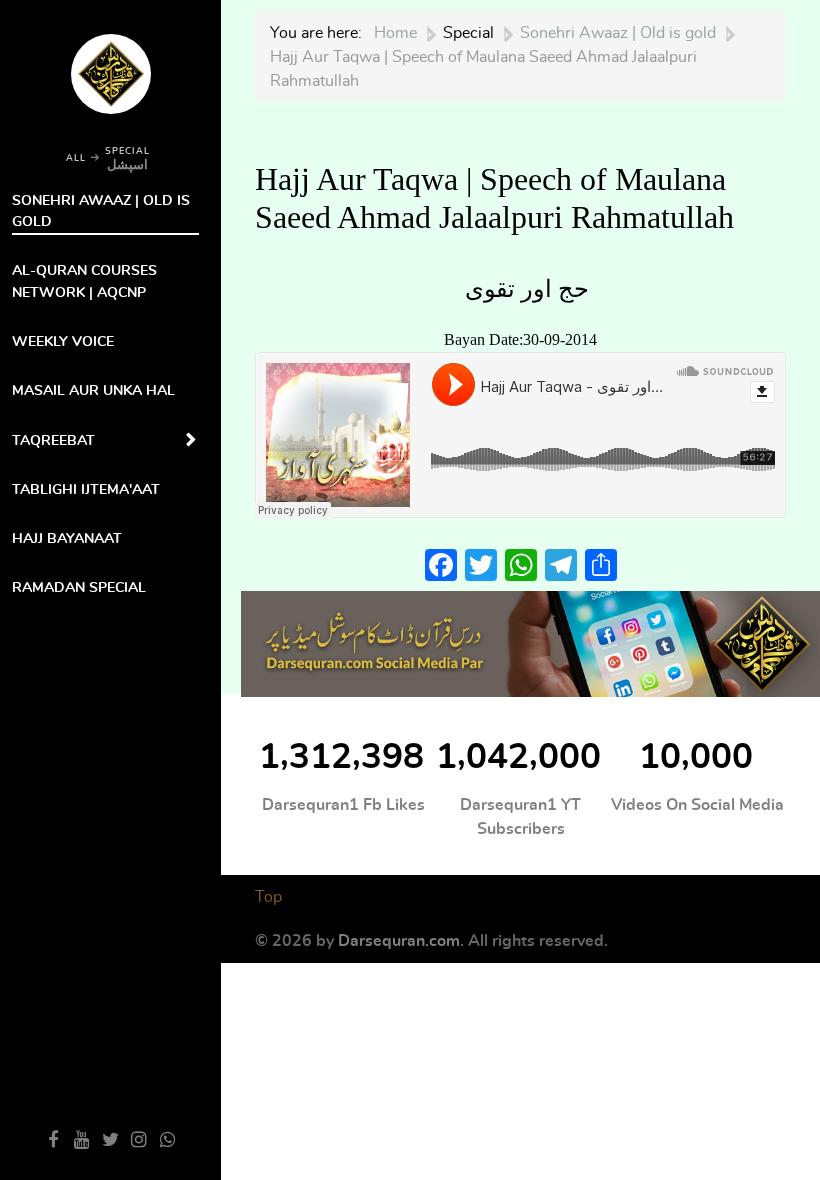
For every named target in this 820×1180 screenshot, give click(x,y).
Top (268, 897)
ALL (76, 158)
